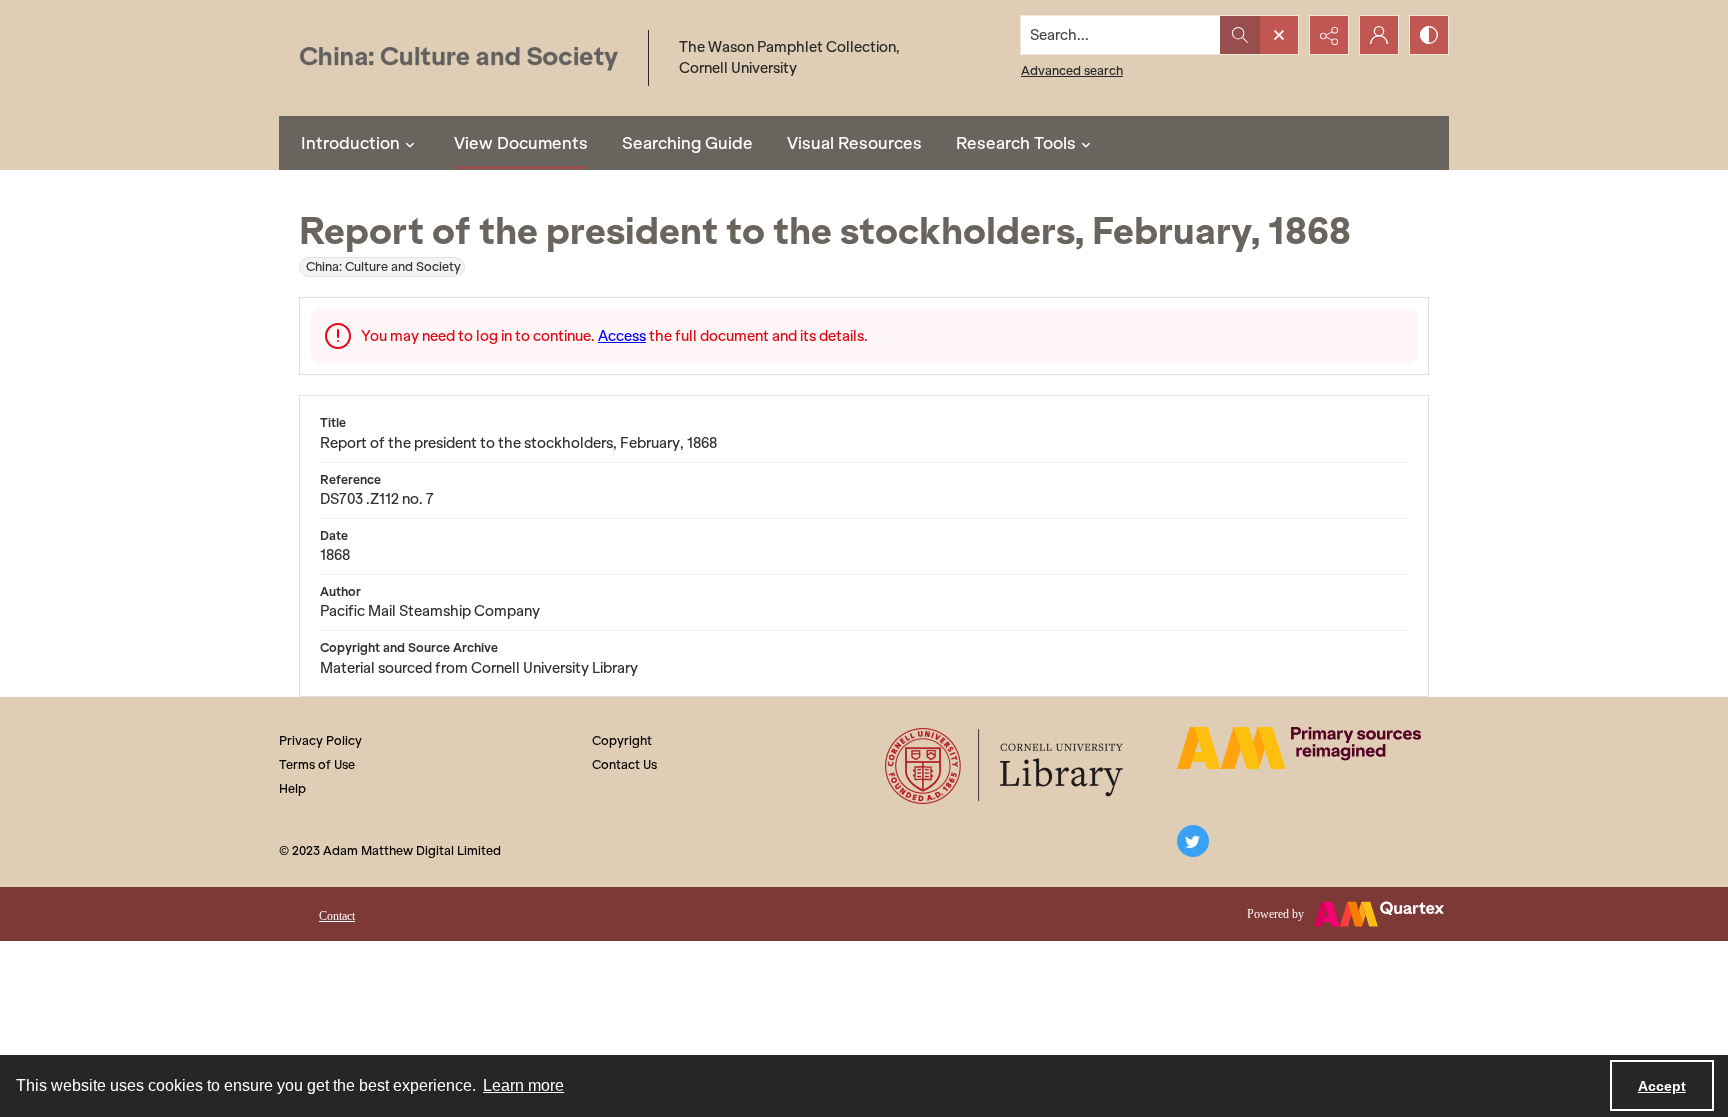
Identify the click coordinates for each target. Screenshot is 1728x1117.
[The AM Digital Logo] (1299, 748)
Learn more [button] (523, 1085)
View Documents (521, 143)
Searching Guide (687, 143)
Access (622, 336)
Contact (337, 916)
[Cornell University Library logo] (1005, 766)
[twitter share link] (1193, 841)
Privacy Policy (320, 740)
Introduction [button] (350, 143)
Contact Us (624, 764)
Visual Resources (854, 143)
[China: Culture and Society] (458, 58)
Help (292, 788)
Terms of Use (317, 764)
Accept (1662, 1086)
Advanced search (1072, 70)
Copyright (622, 740)
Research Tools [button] (1016, 143)
